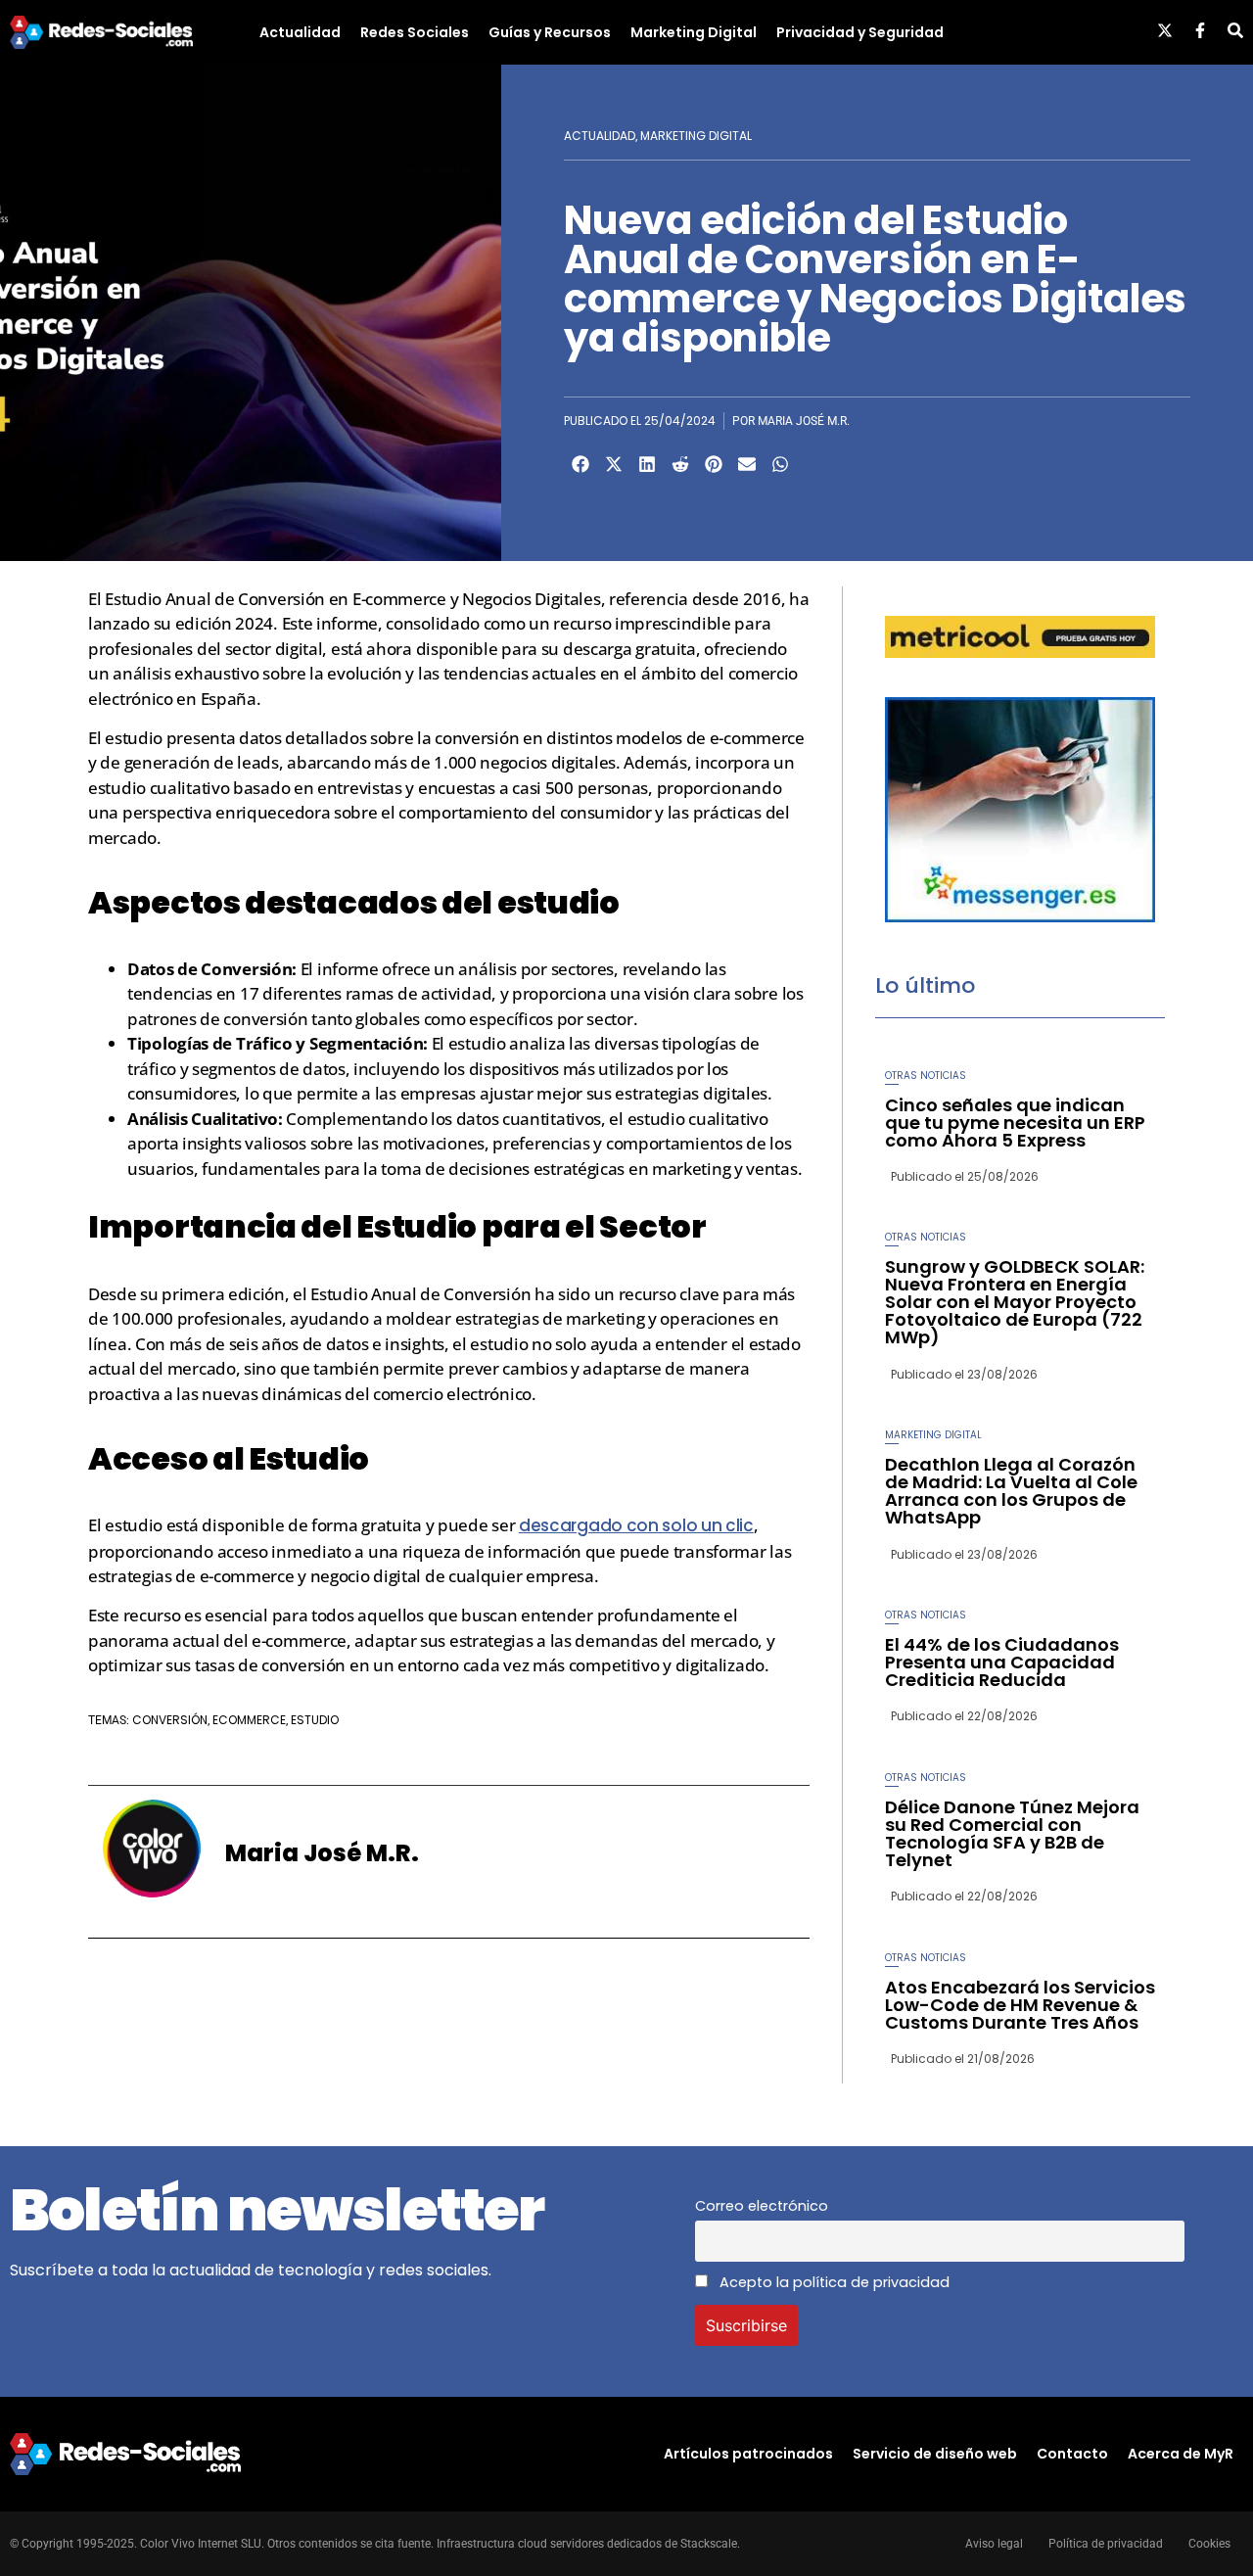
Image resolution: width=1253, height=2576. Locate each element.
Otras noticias (926, 1076)
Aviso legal (994, 2544)
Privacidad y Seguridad (860, 32)
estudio (315, 1720)
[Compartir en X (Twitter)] (614, 464)
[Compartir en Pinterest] (714, 464)
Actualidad (300, 32)
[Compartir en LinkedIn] (647, 464)
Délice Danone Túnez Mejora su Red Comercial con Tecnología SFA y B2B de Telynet (1012, 1833)
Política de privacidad (1106, 2544)
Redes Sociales (415, 32)
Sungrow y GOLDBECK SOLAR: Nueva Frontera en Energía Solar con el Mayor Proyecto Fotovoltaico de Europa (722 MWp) (1015, 1302)
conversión (170, 1720)
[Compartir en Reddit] (680, 464)
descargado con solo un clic (636, 1525)
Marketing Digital (694, 32)
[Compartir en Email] (747, 464)
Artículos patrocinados (748, 2454)
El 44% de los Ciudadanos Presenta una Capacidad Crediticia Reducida (1002, 1662)
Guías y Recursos (550, 32)
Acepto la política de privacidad (833, 2282)
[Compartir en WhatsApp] (780, 464)
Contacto (1072, 2454)
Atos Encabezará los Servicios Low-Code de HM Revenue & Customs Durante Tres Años (1020, 2005)
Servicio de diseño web (935, 2454)
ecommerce (249, 1720)
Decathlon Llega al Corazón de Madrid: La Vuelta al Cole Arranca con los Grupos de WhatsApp (1011, 1491)
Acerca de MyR (1181, 2454)
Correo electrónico (762, 2206)
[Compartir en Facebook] (580, 464)
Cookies (1209, 2544)
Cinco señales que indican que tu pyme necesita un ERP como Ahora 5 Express (1015, 1123)
